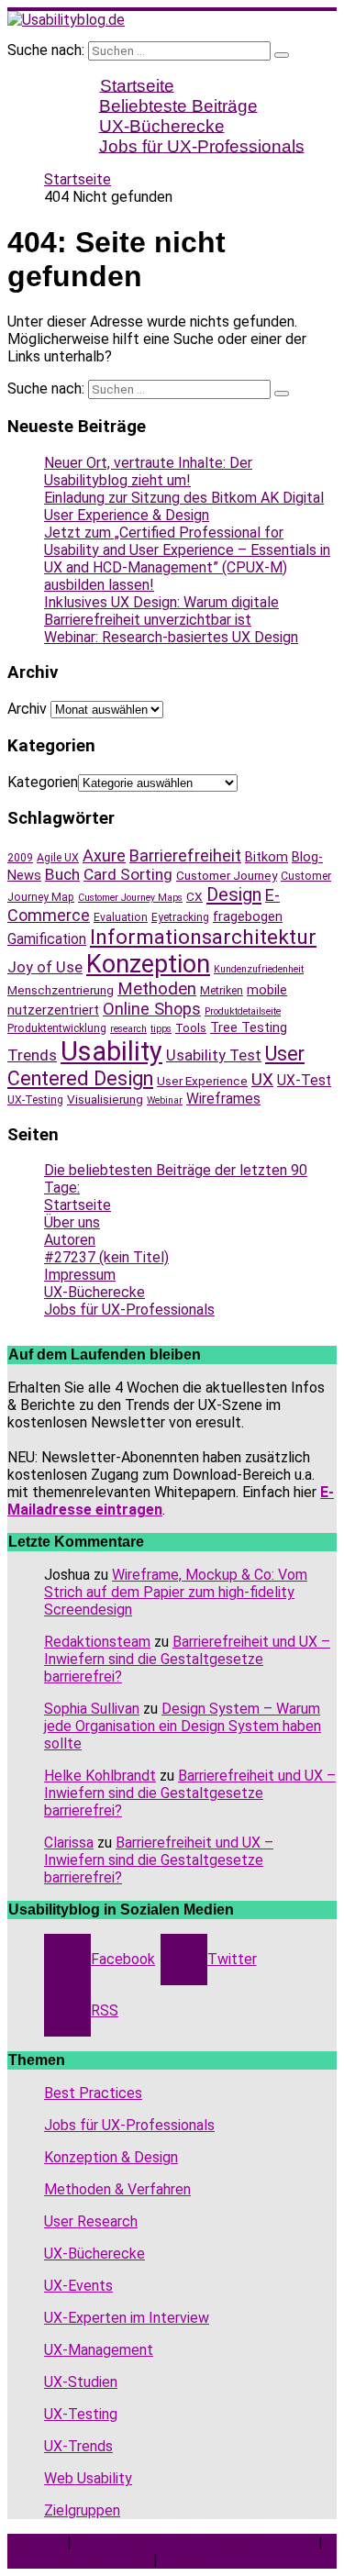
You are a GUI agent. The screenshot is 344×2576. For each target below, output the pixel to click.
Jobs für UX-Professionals (202, 145)
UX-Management (99, 2350)
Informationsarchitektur (203, 937)
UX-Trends (78, 2446)
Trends (32, 1055)
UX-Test (304, 1080)
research (128, 1029)
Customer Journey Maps (130, 898)
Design (234, 894)
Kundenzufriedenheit (259, 969)
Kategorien (43, 782)
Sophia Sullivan (92, 1709)
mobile (267, 990)
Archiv (27, 709)
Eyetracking (180, 917)
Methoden (157, 989)
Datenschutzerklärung (78, 2560)
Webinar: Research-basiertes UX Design (171, 637)
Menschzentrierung (61, 990)
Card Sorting (128, 874)
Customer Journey (227, 875)
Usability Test (214, 1055)
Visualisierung (105, 1099)
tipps (161, 1029)
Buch (62, 874)
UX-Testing (35, 1100)
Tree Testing (249, 1027)
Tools (191, 1027)
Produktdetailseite (243, 1011)
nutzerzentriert (53, 1010)
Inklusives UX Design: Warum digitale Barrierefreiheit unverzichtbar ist (161, 611)
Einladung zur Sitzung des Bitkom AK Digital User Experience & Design (184, 506)
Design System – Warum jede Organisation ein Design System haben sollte (183, 1726)
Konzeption (148, 964)
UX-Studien (81, 2382)
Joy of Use (45, 967)
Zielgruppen (82, 2510)
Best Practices (93, 2093)
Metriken (222, 991)
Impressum (80, 1275)
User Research (91, 2221)
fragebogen (248, 916)
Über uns (72, 1222)
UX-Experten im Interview (127, 2318)
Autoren (70, 1240)
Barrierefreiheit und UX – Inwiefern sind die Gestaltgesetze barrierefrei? (187, 1659)
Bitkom (266, 857)
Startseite (78, 1205)
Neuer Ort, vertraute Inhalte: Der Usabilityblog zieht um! (148, 472)
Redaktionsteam (97, 1642)
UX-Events (78, 2286)
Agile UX (58, 858)
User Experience (202, 1081)
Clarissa (69, 1843)
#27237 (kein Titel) (106, 1257)
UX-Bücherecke (94, 1292)
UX (262, 1080)
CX (194, 896)
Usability (111, 1051)
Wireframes (223, 1099)
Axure (104, 855)
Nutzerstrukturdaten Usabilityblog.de (195, 2543)
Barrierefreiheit (185, 855)
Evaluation (121, 917)
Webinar (165, 1100)
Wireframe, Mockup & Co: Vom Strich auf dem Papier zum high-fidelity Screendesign (176, 1592)
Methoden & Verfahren (117, 2189)
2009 (20, 858)
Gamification (47, 939)
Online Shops (152, 1009)
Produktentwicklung (57, 1028)
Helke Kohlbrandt (100, 1776)
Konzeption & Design (111, 2157)
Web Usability (88, 2478)
